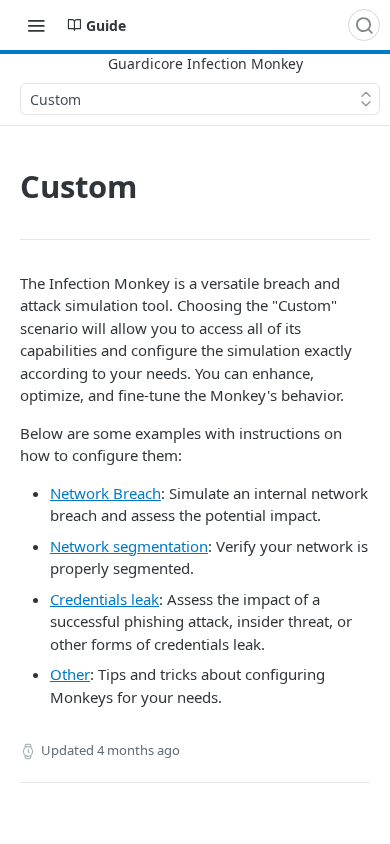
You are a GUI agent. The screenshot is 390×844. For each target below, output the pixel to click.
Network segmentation (129, 546)
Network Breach (105, 493)
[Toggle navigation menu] (36, 25)
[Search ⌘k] (364, 25)
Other (70, 674)
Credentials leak (104, 599)
